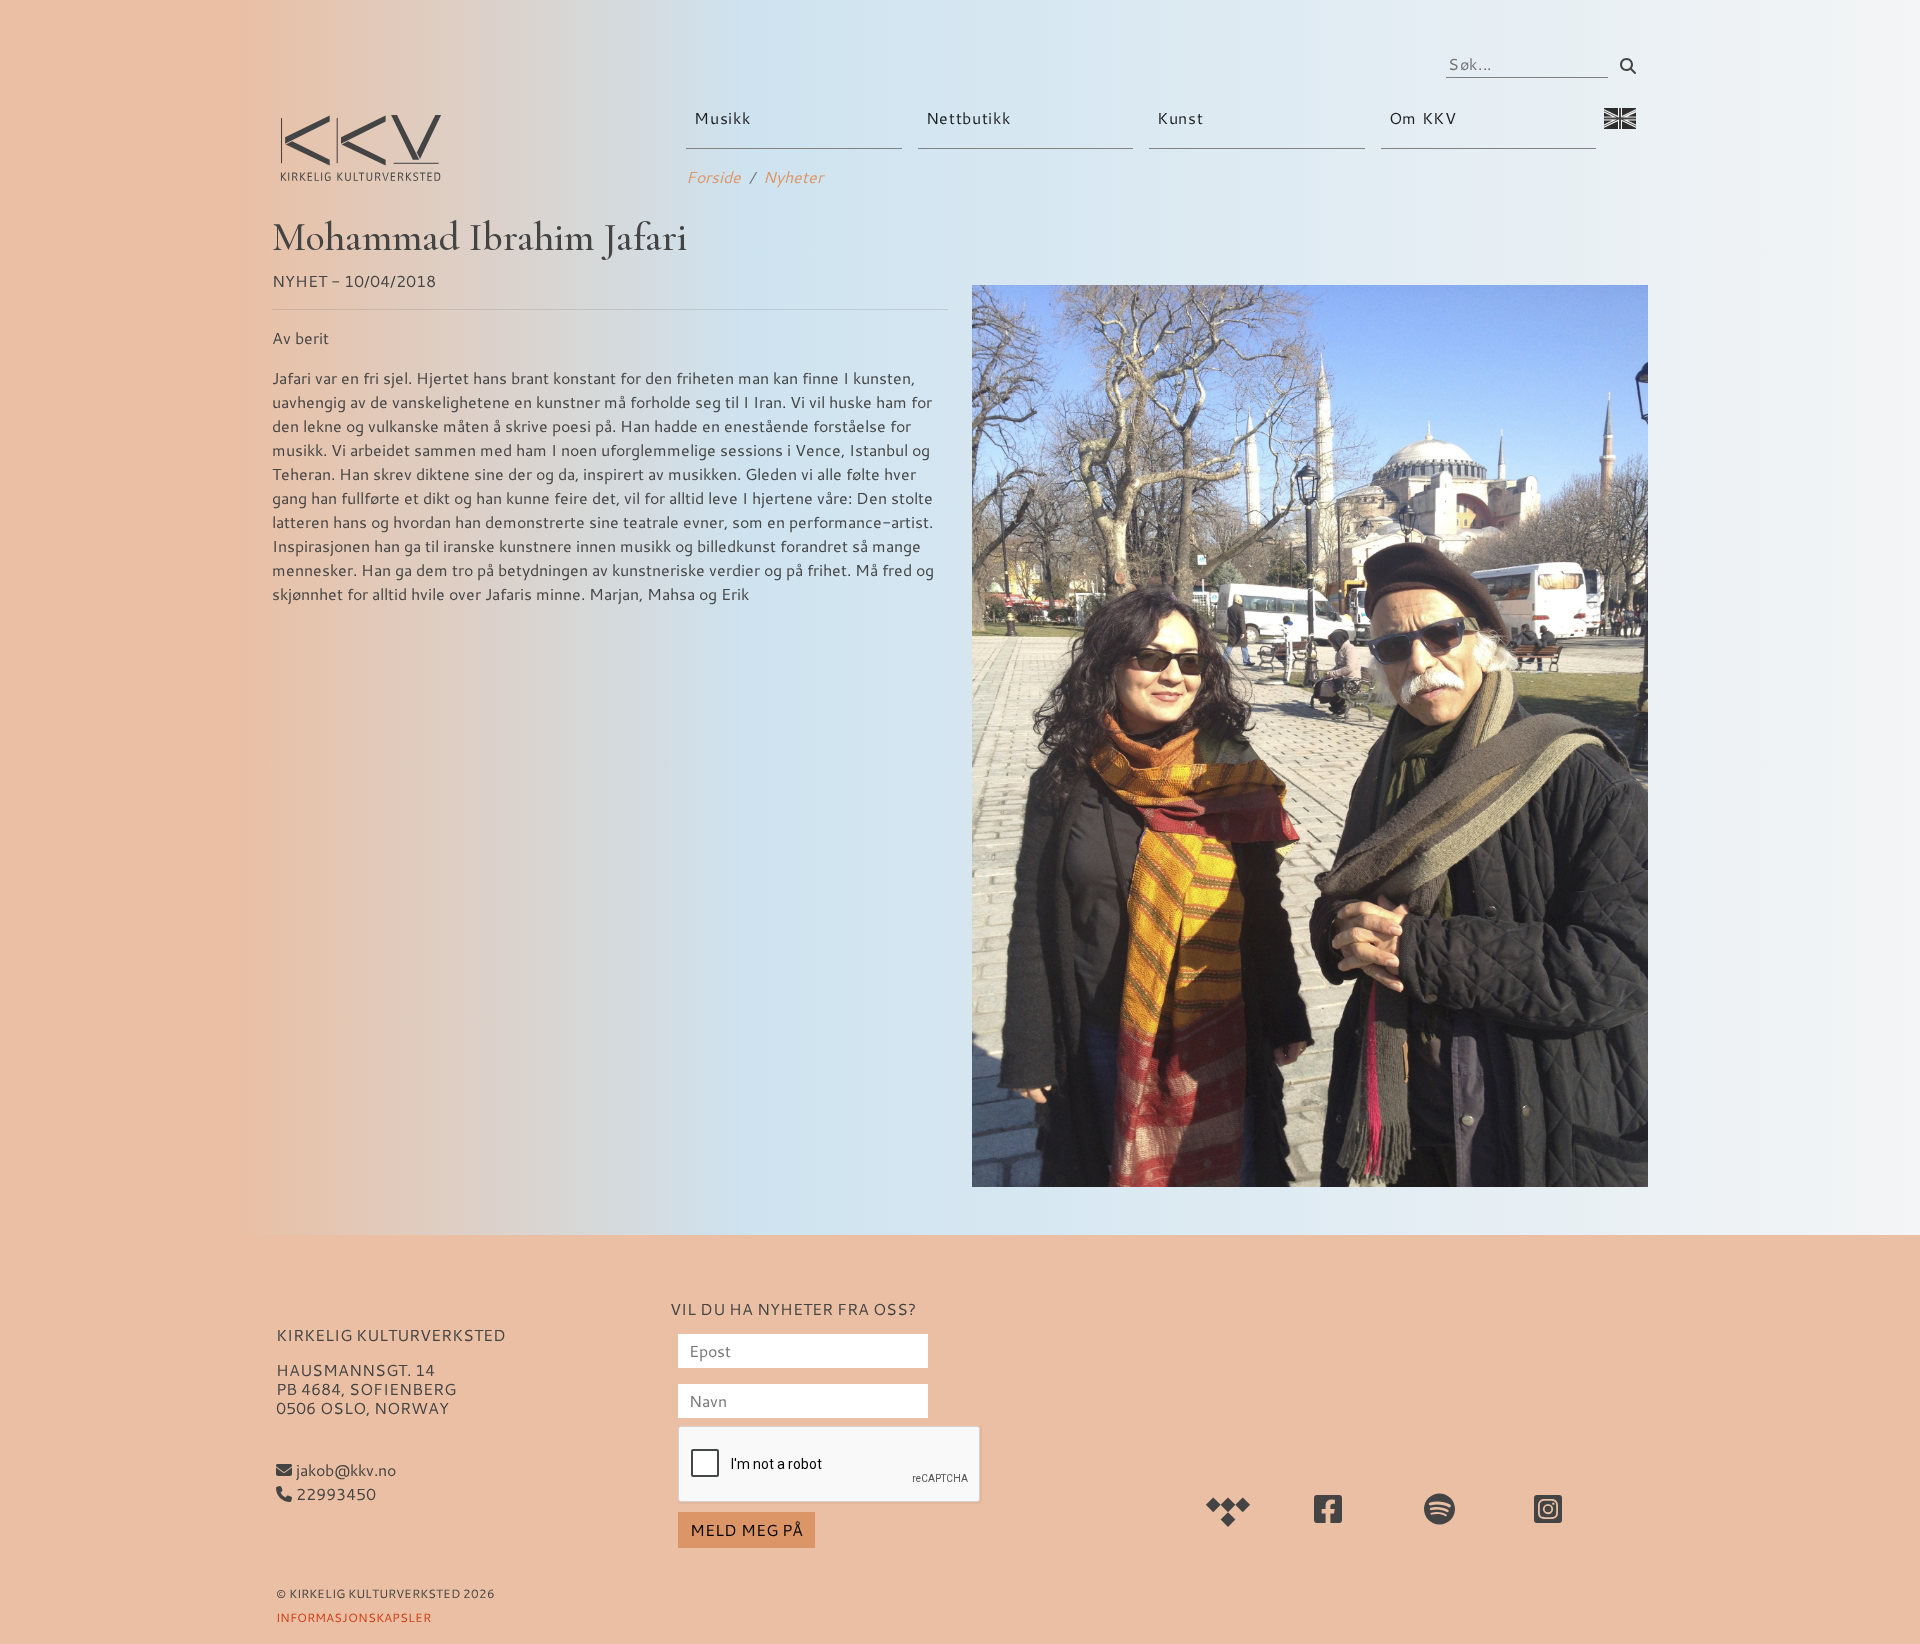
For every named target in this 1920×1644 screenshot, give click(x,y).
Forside (713, 176)
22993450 (334, 1493)
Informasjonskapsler (353, 1617)
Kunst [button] (1182, 117)
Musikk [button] (724, 117)
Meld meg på (746, 1529)
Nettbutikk (968, 117)
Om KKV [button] (1425, 117)
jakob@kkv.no (344, 1469)
